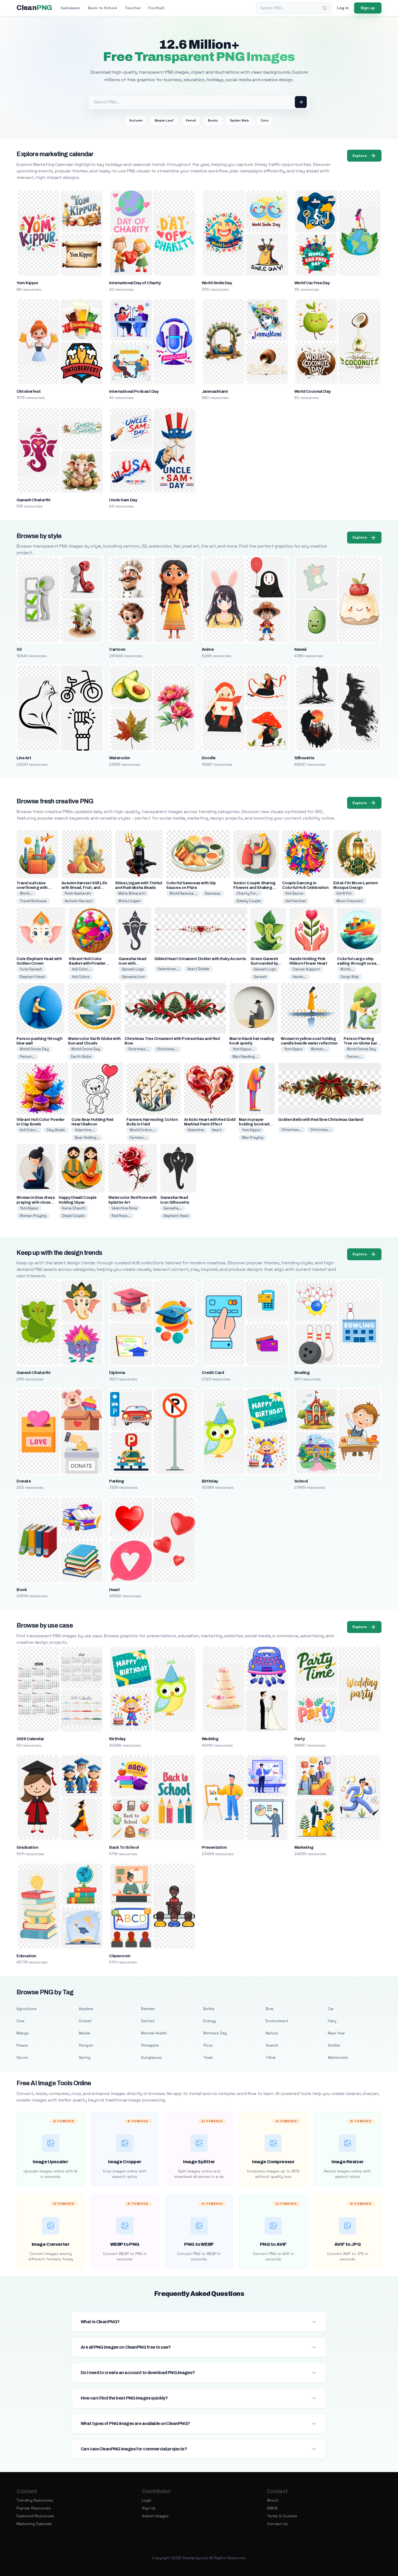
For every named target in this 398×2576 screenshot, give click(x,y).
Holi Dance (294, 893)
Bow (270, 2009)
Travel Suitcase (33, 901)
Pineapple (150, 2045)
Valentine (196, 1130)
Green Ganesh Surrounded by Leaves (264, 963)
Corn (265, 120)
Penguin (86, 2045)
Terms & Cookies (282, 2516)
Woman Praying (33, 1216)
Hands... (300, 977)
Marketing (304, 1847)
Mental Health (154, 2033)
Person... (27, 1057)
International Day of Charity (135, 283)
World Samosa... (183, 893)
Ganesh (260, 977)
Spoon (22, 2057)
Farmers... (138, 1138)
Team (208, 2057)
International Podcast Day (134, 391)
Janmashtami (215, 391)
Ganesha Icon (133, 977)
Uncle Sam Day (123, 500)
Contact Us (277, 2524)
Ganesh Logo (133, 969)
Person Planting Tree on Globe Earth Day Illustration (362, 1043)
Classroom (120, 1956)
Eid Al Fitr (344, 893)
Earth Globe (81, 1057)
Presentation (214, 1847)
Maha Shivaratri (132, 893)
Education (26, 1956)
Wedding (210, 1739)
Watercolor (120, 758)
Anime (208, 649)
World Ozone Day (34, 1049)
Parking (116, 1481)
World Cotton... (143, 1130)
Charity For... (248, 893)
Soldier (334, 2045)
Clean (34, 8)
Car (331, 2009)
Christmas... (138, 1049)
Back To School (124, 1847)
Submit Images (155, 2516)
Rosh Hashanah (78, 893)
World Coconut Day (312, 391)
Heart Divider (198, 969)
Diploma (117, 1373)
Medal (84, 2033)
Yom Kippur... (243, 1049)
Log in (343, 8)
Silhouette (304, 758)
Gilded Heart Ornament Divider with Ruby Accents (200, 959)
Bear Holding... (87, 1138)
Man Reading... (245, 1057)
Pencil (191, 120)
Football (156, 8)
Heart (217, 1130)
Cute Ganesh (31, 969)
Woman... (319, 1049)
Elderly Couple (249, 901)
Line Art (24, 758)
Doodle (209, 758)
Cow (20, 2021)
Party (299, 1739)
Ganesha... (173, 1208)
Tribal (270, 2057)
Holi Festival (296, 901)
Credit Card (213, 1373)
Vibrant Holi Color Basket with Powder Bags (87, 963)
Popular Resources (34, 2508)
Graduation (27, 1847)
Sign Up (149, 2508)
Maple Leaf (164, 120)
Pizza (208, 2045)
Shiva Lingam (129, 901)
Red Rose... (121, 1216)
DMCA (272, 2508)
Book (22, 1590)
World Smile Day (217, 283)
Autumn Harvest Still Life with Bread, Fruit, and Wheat (84, 888)
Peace (22, 2045)
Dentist (148, 2021)
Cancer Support (306, 969)
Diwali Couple (73, 1216)
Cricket (85, 2021)
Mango (23, 2033)
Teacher (133, 8)
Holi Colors (81, 977)
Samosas (213, 893)
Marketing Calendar (34, 2524)
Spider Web (239, 120)
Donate (24, 1481)
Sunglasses (152, 2057)
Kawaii (300, 649)
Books (213, 120)
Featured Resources (35, 2516)
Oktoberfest (29, 391)
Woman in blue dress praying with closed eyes (36, 1202)
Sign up (368, 8)
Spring (85, 2057)
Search (272, 2045)
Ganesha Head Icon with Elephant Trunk (133, 963)
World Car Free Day (312, 283)
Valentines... (168, 969)
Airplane (86, 2009)
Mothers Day (215, 2033)
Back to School (103, 8)
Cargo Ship (350, 977)
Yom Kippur (27, 283)
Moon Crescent (350, 901)
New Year (336, 2033)
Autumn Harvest (79, 901)
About (273, 2500)
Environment (277, 2021)
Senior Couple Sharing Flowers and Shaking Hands (255, 888)
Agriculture (27, 2009)
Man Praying (253, 1138)
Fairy (332, 2021)
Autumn (136, 120)
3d (19, 649)
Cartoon (117, 649)
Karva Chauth (74, 1208)
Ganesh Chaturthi (33, 500)
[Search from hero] (301, 102)
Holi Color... (81, 969)
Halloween (71, 8)
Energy (210, 2021)
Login (147, 2500)
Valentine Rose (124, 1208)
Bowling (302, 1373)
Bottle (209, 2009)
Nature (272, 2033)
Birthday (210, 1481)
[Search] (325, 8)
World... (26, 893)
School (301, 1481)
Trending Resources (35, 2500)
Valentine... (85, 1130)
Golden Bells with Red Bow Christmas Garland (321, 1120)
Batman (148, 2009)
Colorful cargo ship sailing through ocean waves (358, 963)
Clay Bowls (56, 1130)
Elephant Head (32, 977)
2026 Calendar (30, 1739)
